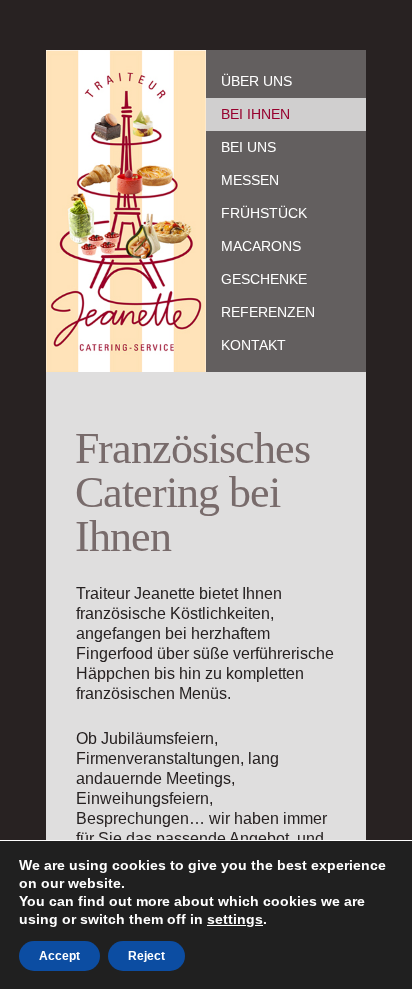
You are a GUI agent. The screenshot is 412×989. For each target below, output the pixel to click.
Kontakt (253, 345)
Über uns (256, 81)
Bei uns (248, 147)
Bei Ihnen (255, 114)
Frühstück (264, 213)
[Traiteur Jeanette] (126, 211)
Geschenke (264, 279)
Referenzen (268, 312)
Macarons (261, 246)
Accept (59, 956)
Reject (146, 956)
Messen (250, 180)
